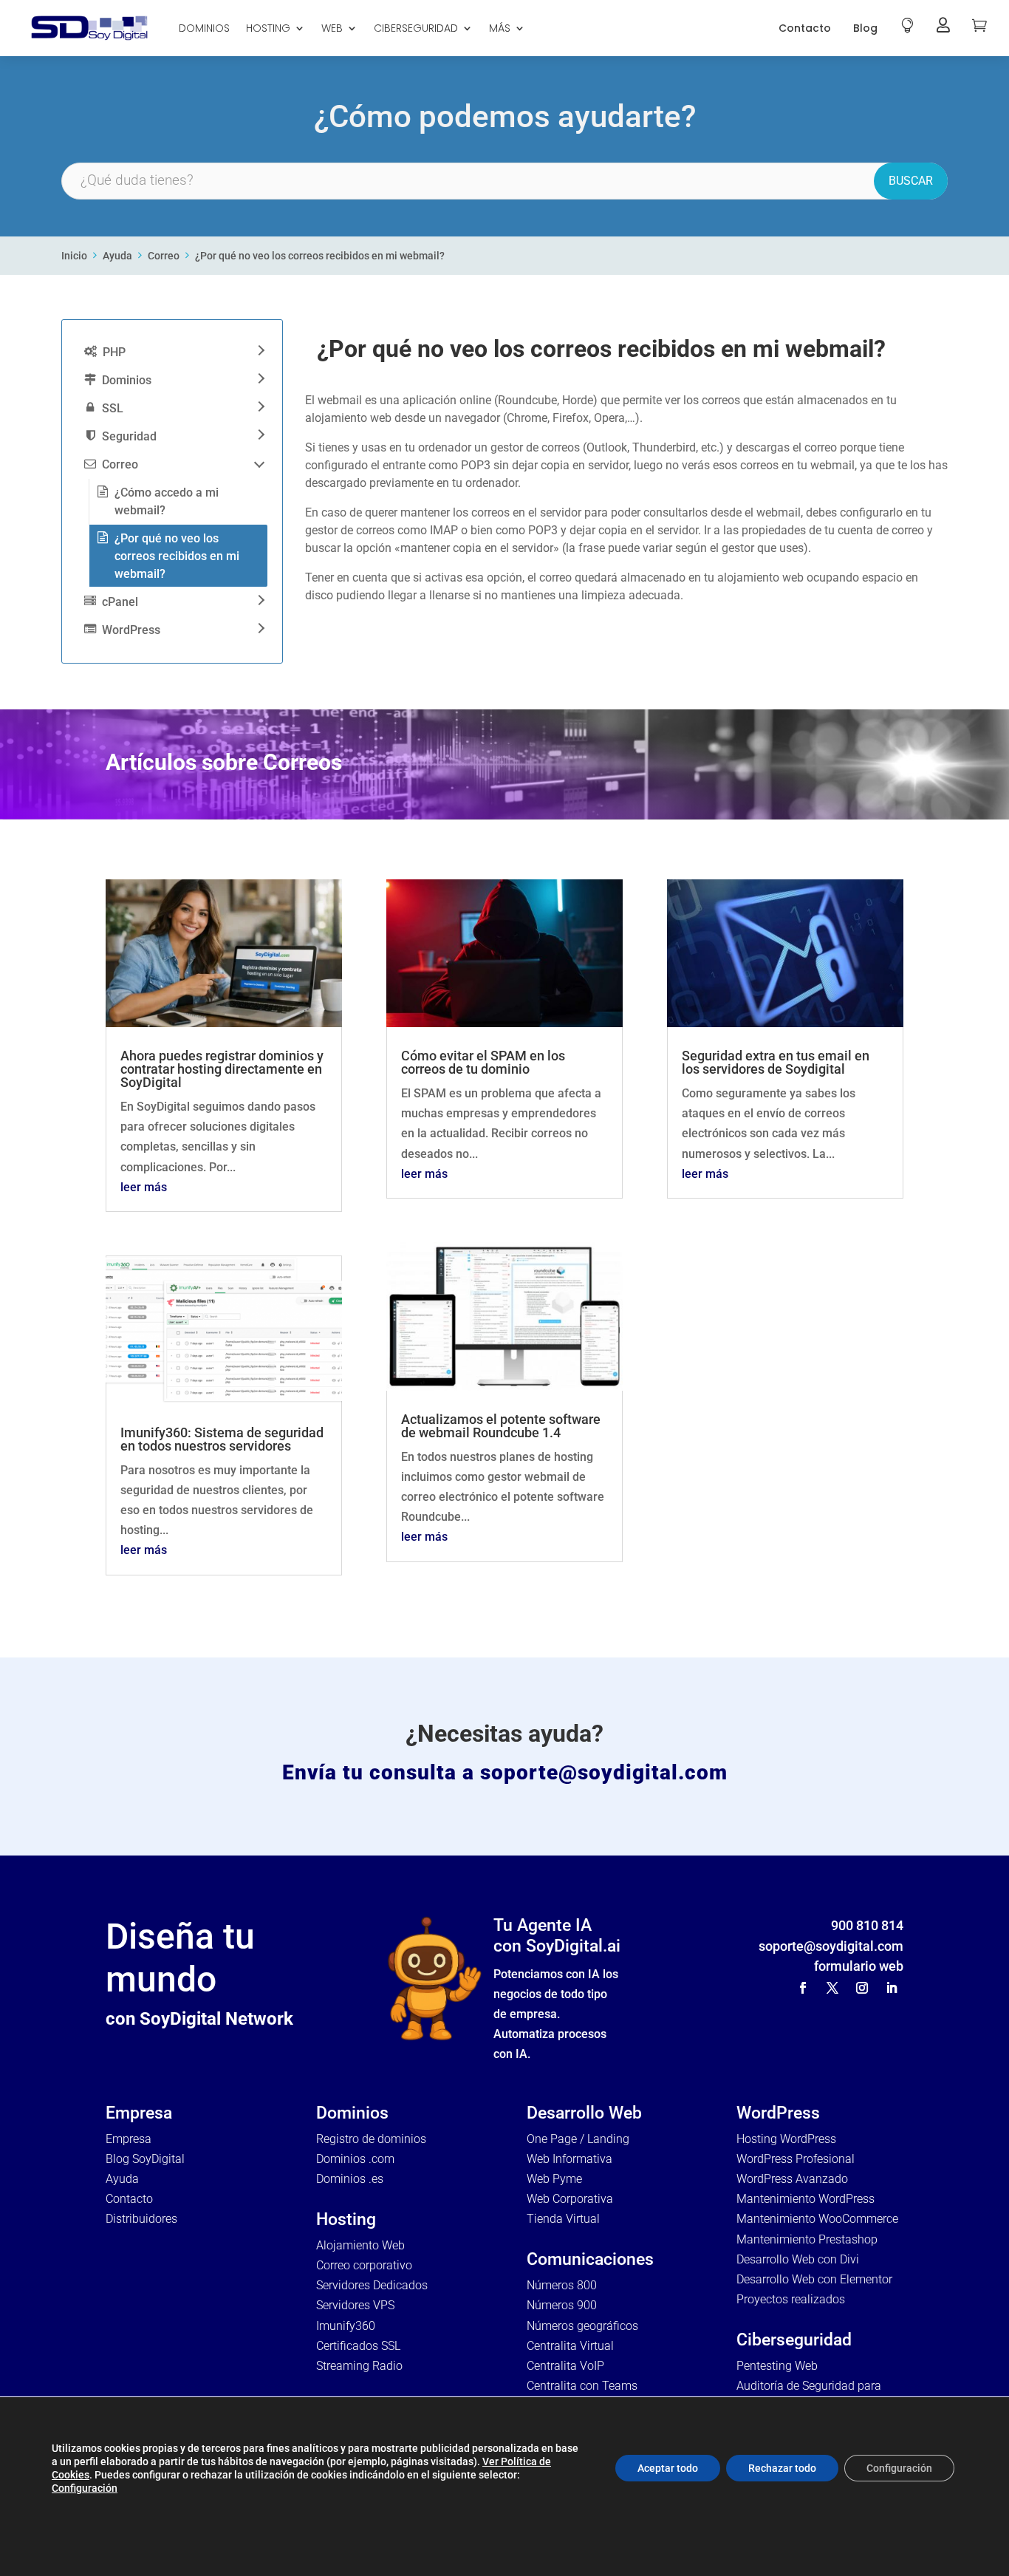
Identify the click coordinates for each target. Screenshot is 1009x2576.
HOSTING (268, 28)
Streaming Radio (359, 2366)
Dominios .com (355, 2159)
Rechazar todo (782, 2468)
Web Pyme (554, 2179)
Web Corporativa (570, 2199)
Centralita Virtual (570, 2346)
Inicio (74, 256)
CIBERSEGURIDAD (416, 28)
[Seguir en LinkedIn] (892, 1988)
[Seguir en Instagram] (862, 1988)
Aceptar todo (668, 2468)
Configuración (85, 2488)
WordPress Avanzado (792, 2179)
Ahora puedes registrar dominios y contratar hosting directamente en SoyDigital (222, 1069)
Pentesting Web (777, 2366)
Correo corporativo (364, 2265)
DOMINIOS (204, 28)
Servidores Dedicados (372, 2285)
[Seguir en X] (832, 1988)
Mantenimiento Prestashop (807, 2239)
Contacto (805, 28)
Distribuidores (141, 2219)
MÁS (500, 28)
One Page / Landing (578, 2139)
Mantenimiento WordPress (806, 2199)
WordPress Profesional (796, 2159)
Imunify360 (346, 2326)
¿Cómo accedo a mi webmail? (167, 501)
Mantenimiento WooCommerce (817, 2219)
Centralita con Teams (582, 2386)
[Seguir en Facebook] (803, 1988)
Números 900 (562, 2305)
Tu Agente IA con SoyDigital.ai (557, 1936)
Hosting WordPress (786, 2139)
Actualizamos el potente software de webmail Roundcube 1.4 (501, 1426)
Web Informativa (570, 2159)
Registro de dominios (371, 2139)
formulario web (859, 1966)
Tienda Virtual (563, 2219)
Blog (865, 28)
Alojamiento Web (360, 2245)
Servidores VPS (355, 2305)
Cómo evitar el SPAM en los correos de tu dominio (483, 1062)
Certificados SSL (358, 2346)
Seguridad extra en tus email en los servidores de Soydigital (776, 1062)
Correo (164, 256)
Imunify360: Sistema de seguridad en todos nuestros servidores (222, 1439)
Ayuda (117, 256)
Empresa (129, 2139)
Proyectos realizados (791, 2299)
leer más (144, 1187)
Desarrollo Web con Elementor (814, 2279)
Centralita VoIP (565, 2366)
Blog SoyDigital (145, 2159)
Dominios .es (350, 2179)
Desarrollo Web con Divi (798, 2259)
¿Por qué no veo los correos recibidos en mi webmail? (320, 256)
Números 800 (562, 2285)
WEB (332, 28)
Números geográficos (582, 2326)
